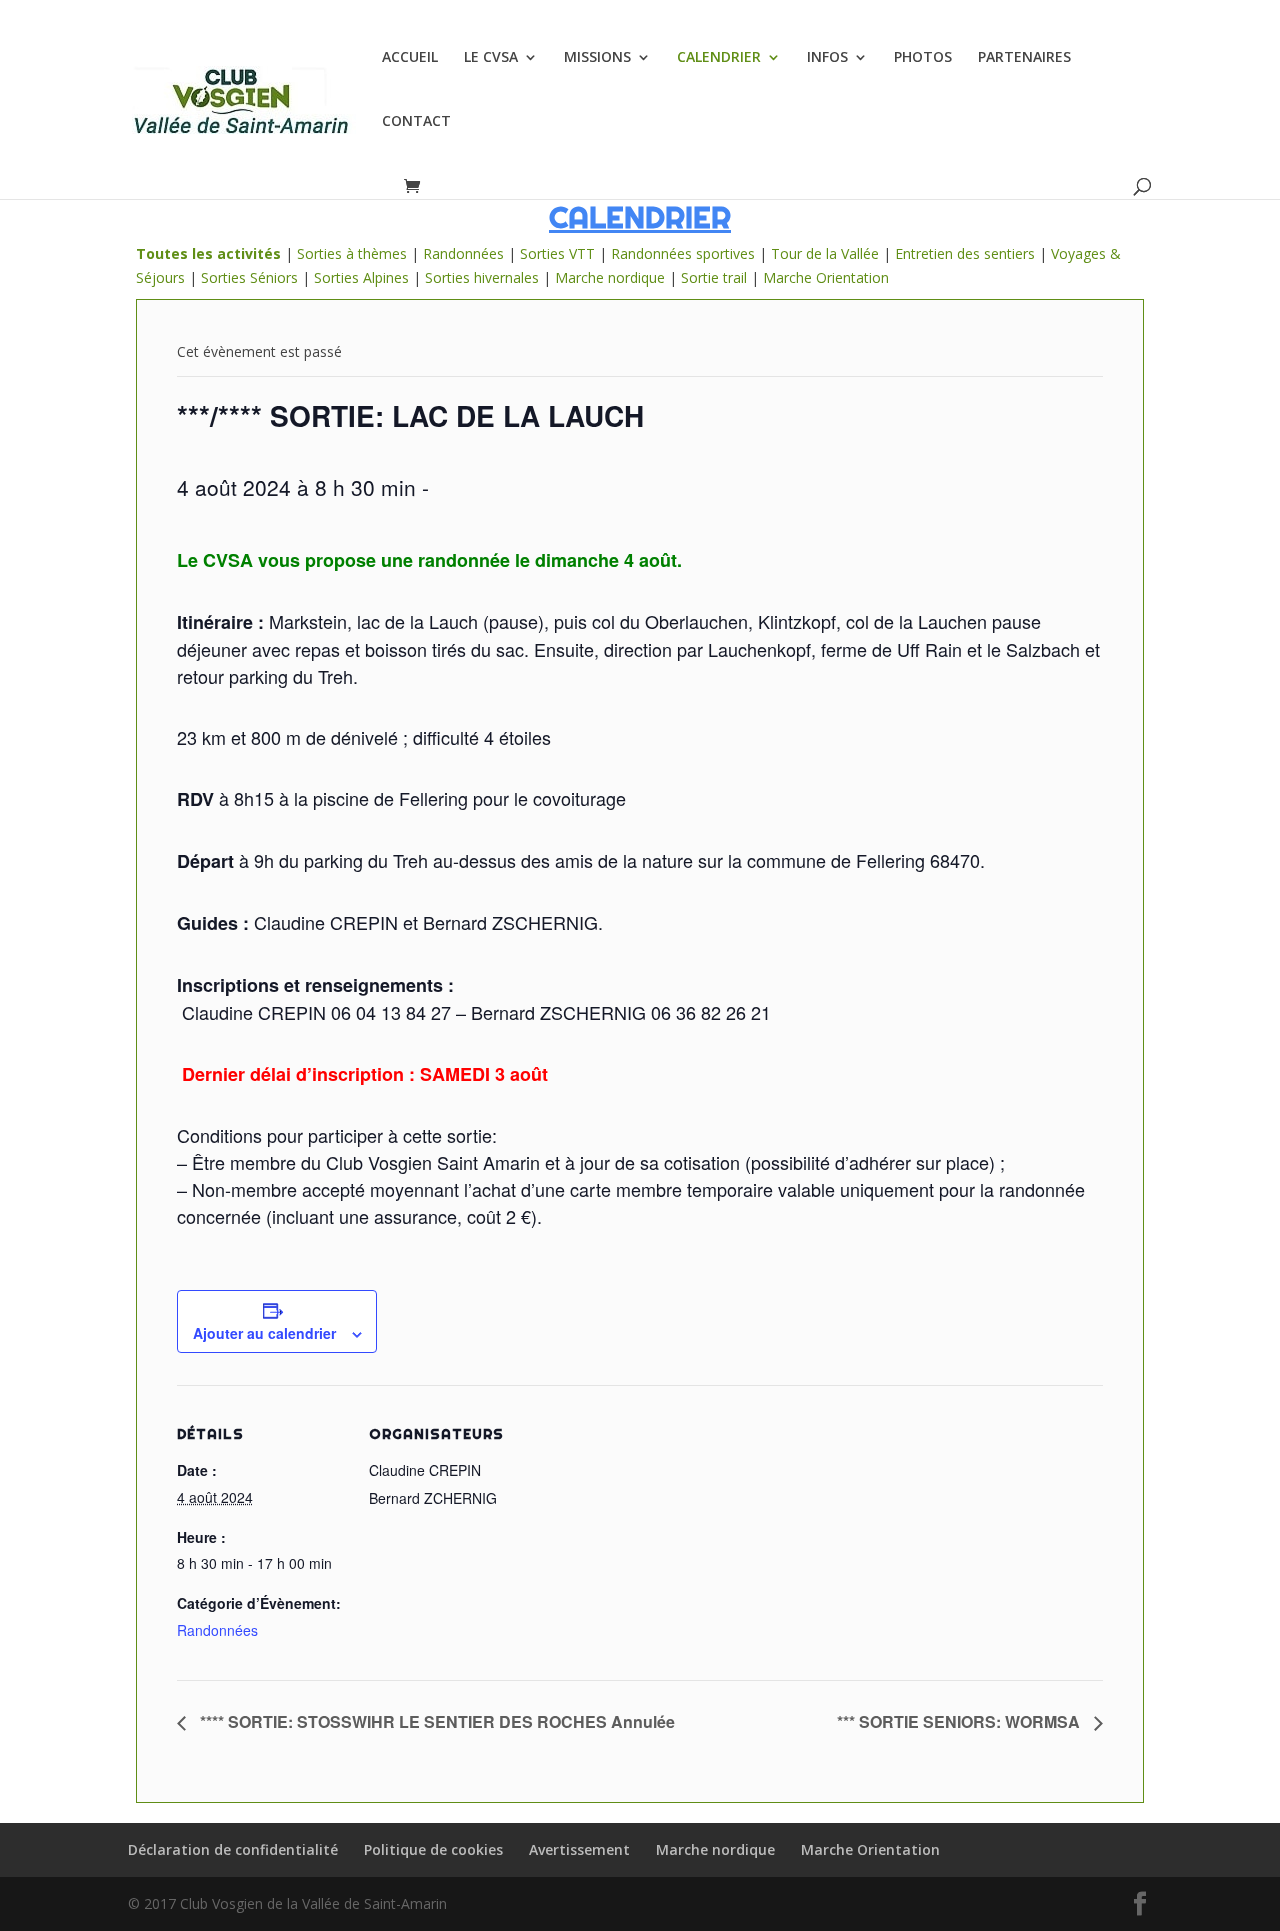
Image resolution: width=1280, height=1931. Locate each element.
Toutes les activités (208, 253)
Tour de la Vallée (825, 253)
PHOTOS (923, 58)
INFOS (827, 58)
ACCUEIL (410, 58)
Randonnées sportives (683, 253)
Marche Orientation (826, 277)
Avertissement (579, 1849)
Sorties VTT (557, 253)
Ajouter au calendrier (264, 1333)
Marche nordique (610, 277)
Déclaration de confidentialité (233, 1849)
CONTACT (416, 122)
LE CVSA (491, 58)
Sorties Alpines (361, 277)
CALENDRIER (719, 58)
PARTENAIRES (1024, 58)
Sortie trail (716, 277)
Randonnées (463, 253)
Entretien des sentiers (965, 253)
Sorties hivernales (482, 277)
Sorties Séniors (249, 277)
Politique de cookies (433, 1849)
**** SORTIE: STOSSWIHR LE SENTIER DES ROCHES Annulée (435, 1721)
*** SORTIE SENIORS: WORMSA (960, 1721)
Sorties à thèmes (352, 253)
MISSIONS (597, 58)
